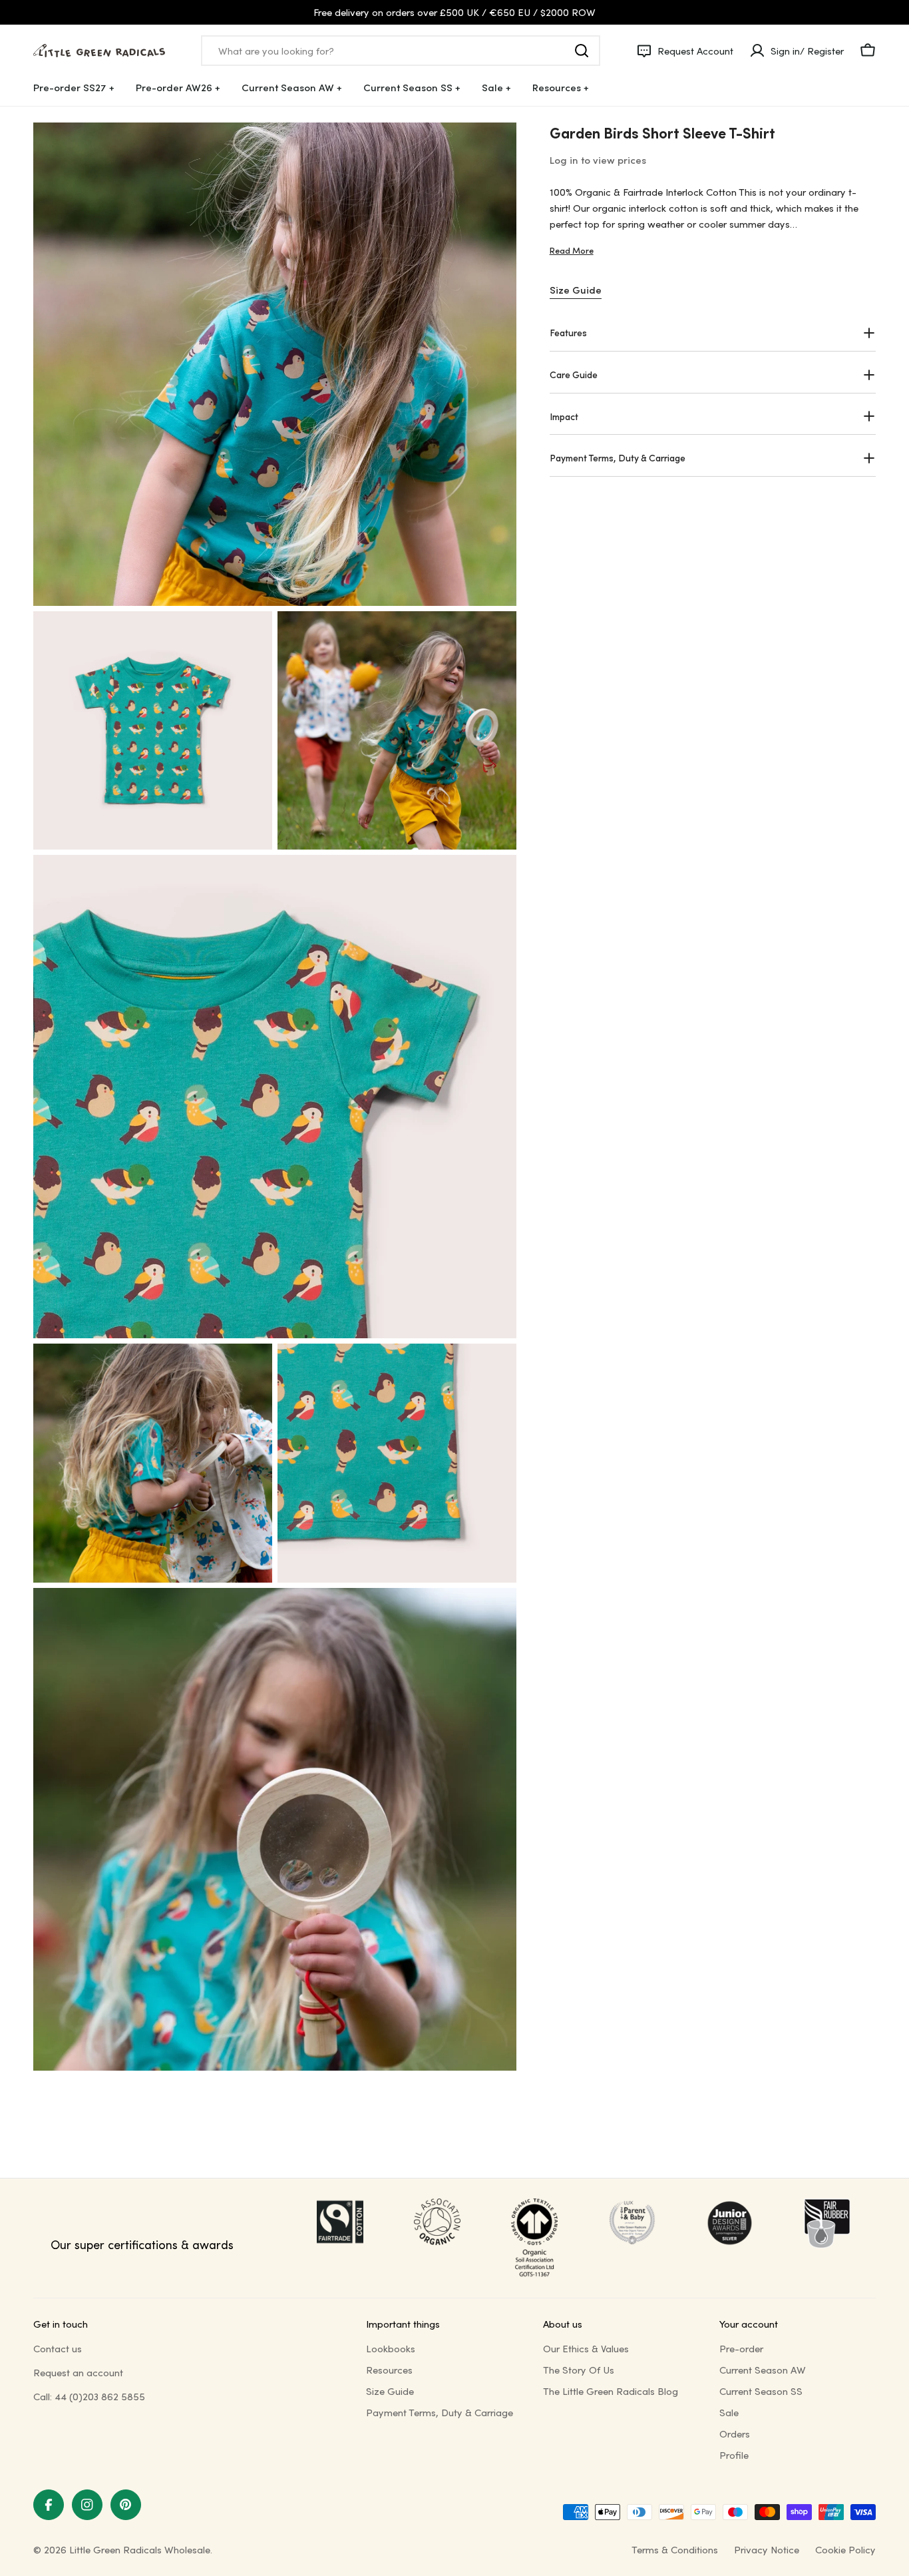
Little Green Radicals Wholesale (140, 2549)
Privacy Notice (767, 2549)
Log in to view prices (598, 160)
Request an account (78, 2372)
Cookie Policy (845, 2549)
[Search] (582, 51)
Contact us (58, 2348)
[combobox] (401, 51)
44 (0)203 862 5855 (100, 2396)
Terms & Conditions (675, 2549)
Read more (572, 250)
